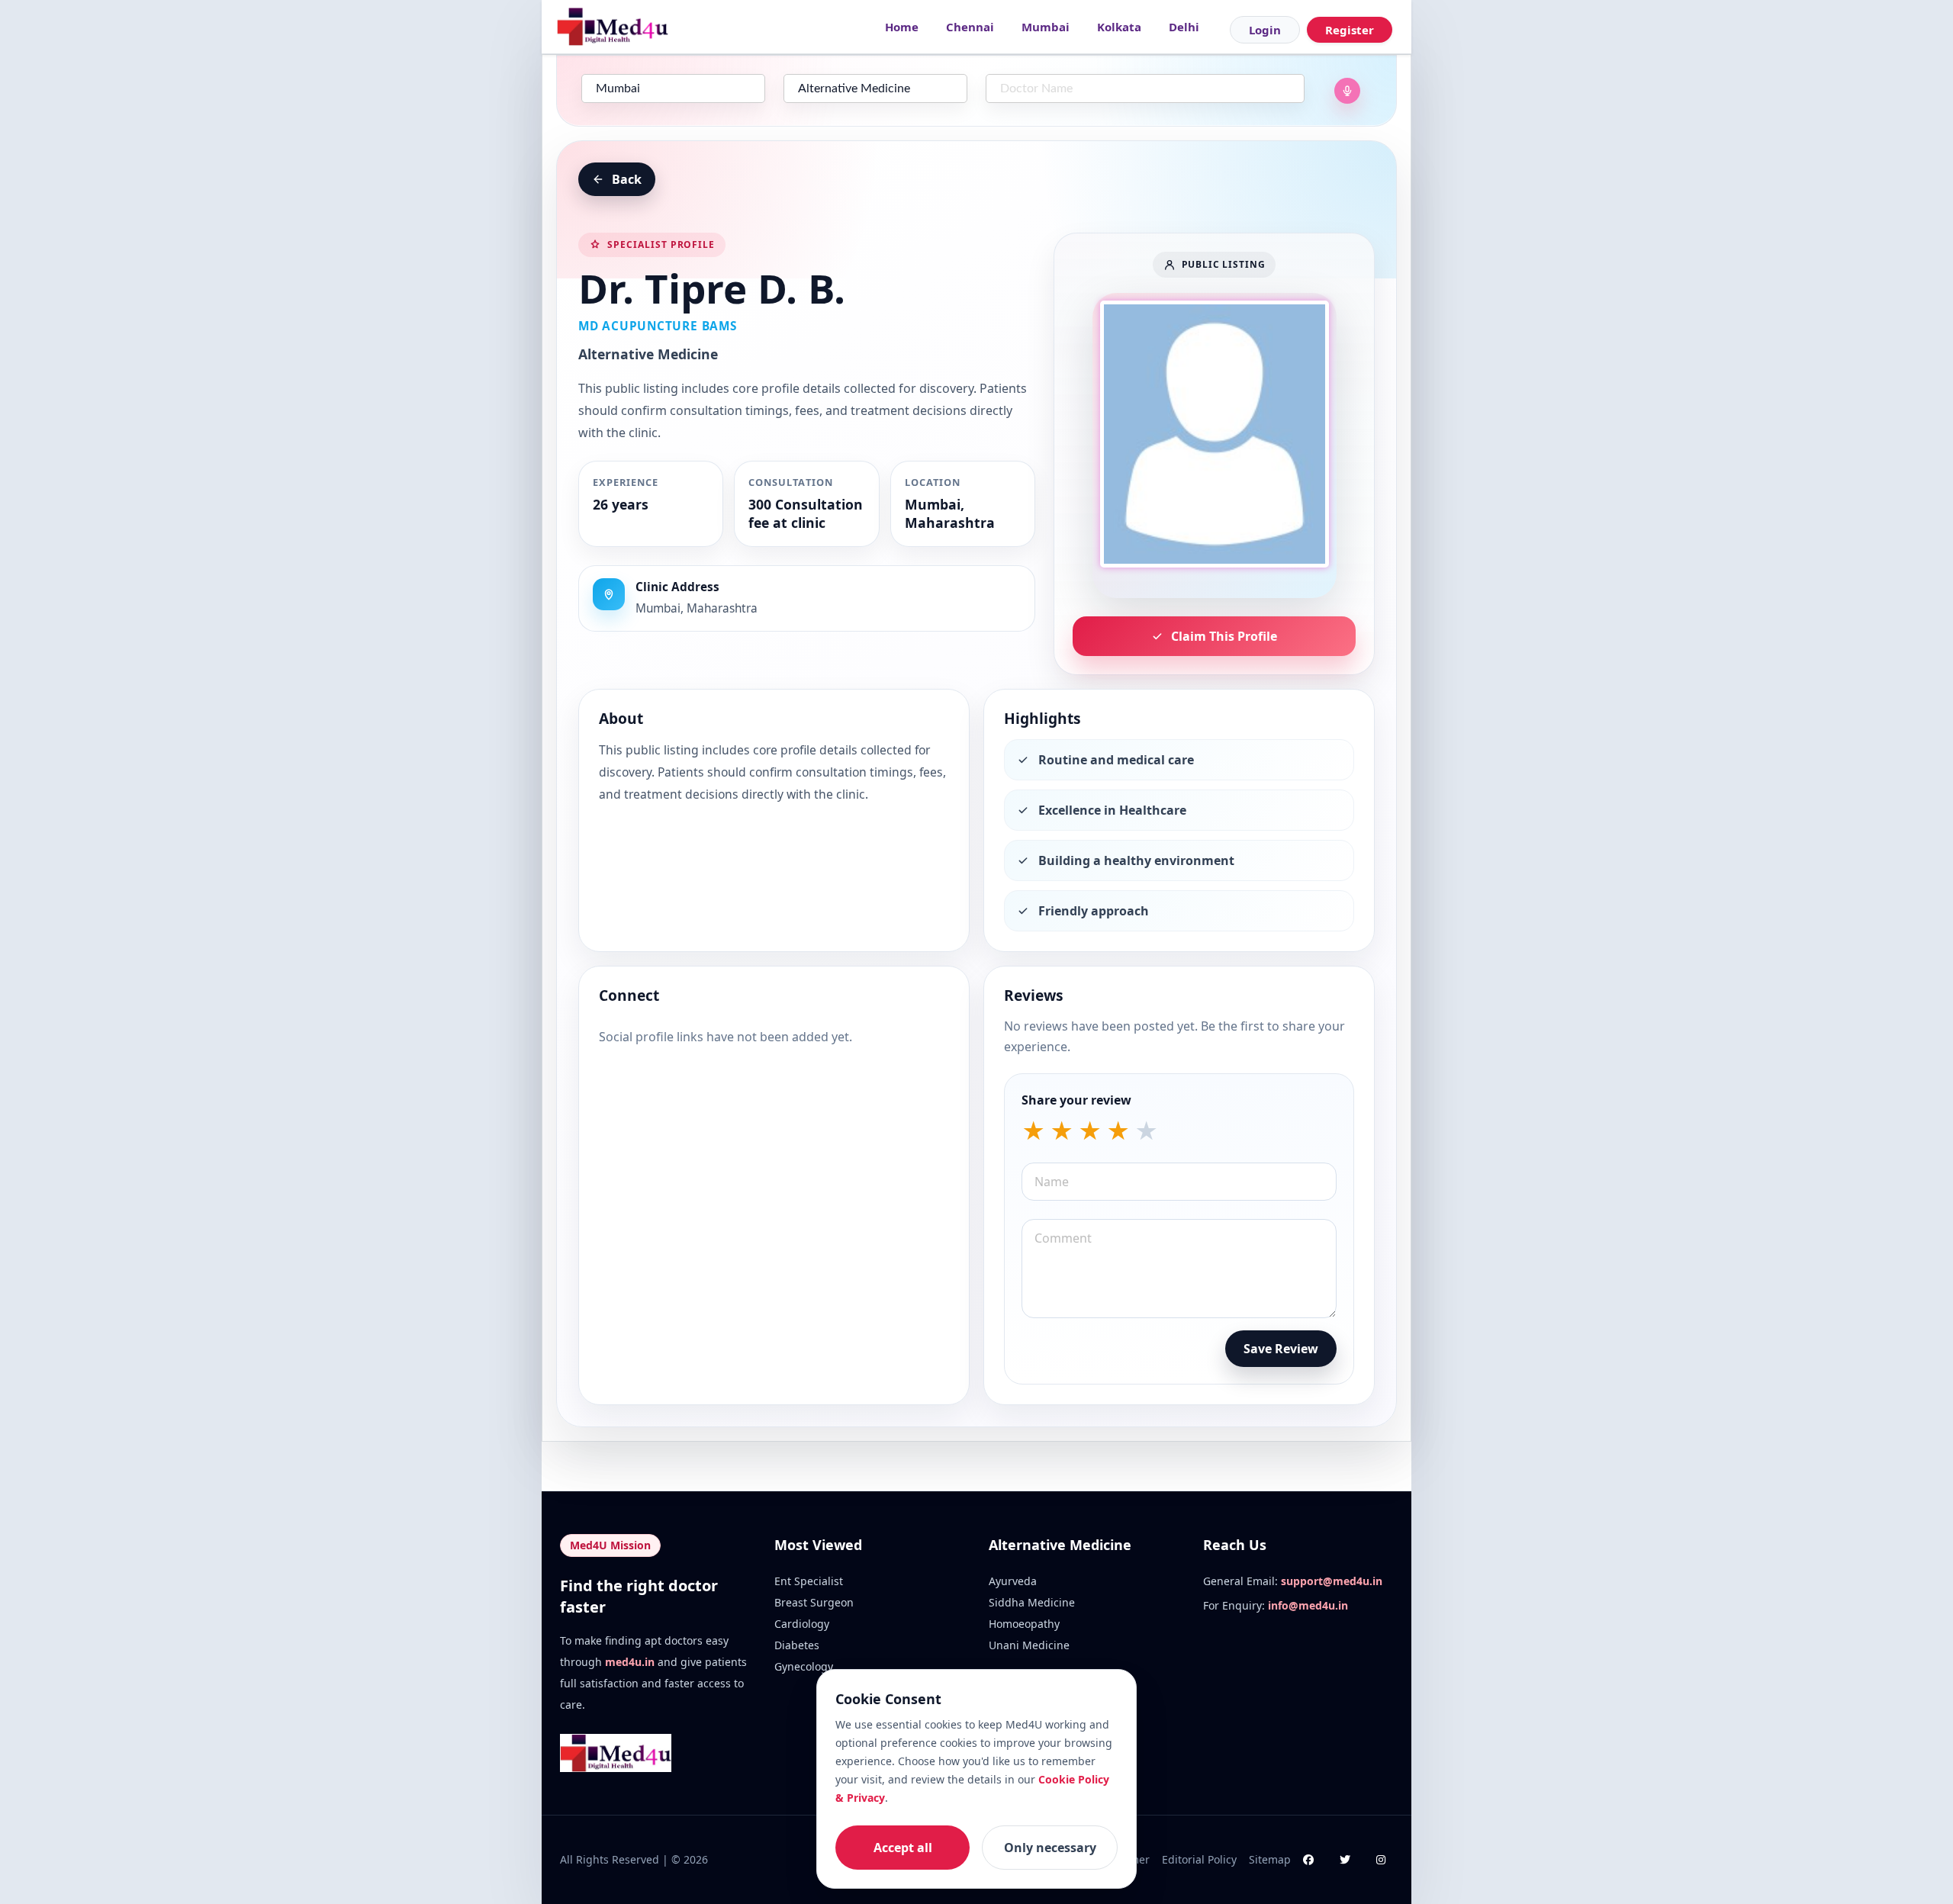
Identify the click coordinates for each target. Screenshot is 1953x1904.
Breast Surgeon (814, 1602)
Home (902, 27)
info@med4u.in (1308, 1605)
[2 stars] (1062, 1131)
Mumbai (1046, 27)
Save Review (1281, 1349)
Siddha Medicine (1032, 1602)
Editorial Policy (1199, 1859)
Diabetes (797, 1645)
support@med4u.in (1332, 1581)
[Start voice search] (1347, 91)
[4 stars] (1118, 1131)
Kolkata (1119, 27)
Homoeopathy (1024, 1624)
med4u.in (630, 1662)
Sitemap (1270, 1859)
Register (1350, 30)
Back (627, 179)
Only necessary (1050, 1848)
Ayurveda (1013, 1581)
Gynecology (804, 1666)
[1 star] (1033, 1131)
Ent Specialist (809, 1581)
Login (1265, 30)
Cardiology (802, 1624)
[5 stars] (1146, 1131)
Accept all (903, 1848)
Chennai (970, 27)
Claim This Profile (1224, 636)
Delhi (1184, 27)
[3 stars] (1090, 1131)
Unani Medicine (1029, 1645)
